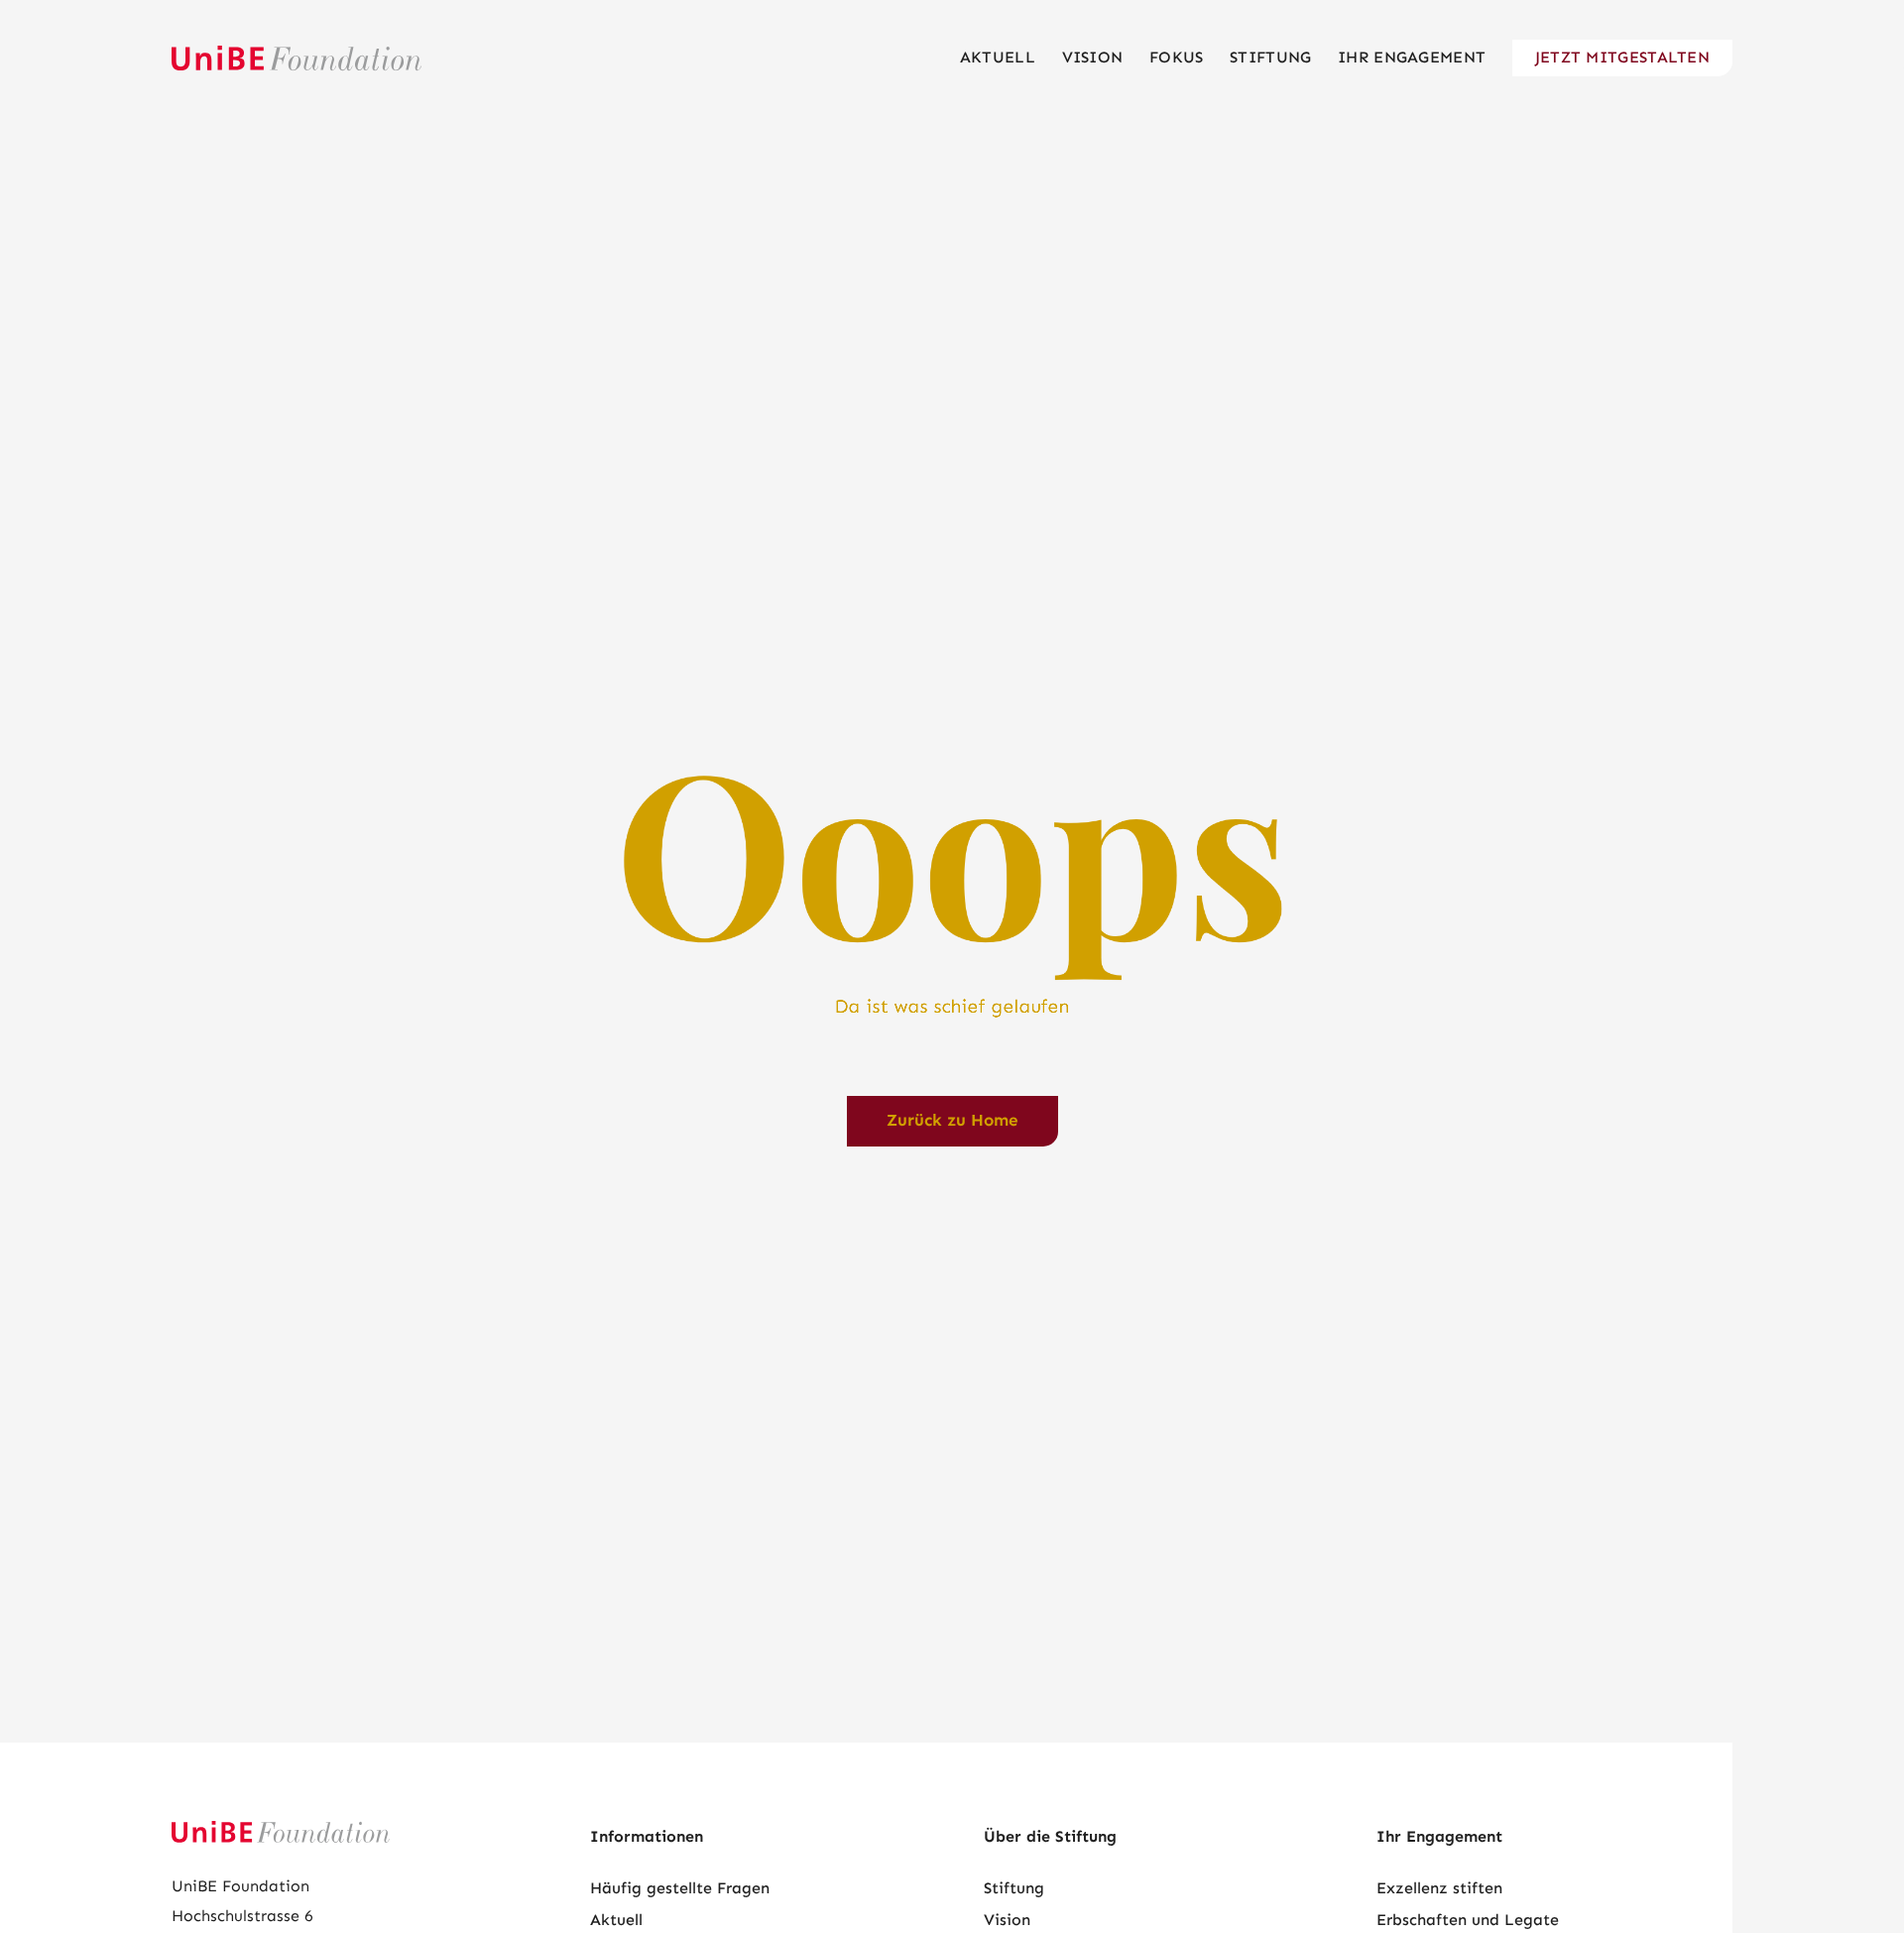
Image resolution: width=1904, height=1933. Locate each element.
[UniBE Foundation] (297, 58)
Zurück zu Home (952, 1120)
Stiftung (1014, 1888)
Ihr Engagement (1439, 1836)
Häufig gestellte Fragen (680, 1888)
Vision (1007, 1920)
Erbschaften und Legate (1468, 1920)
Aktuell (616, 1920)
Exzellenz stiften (1439, 1888)
